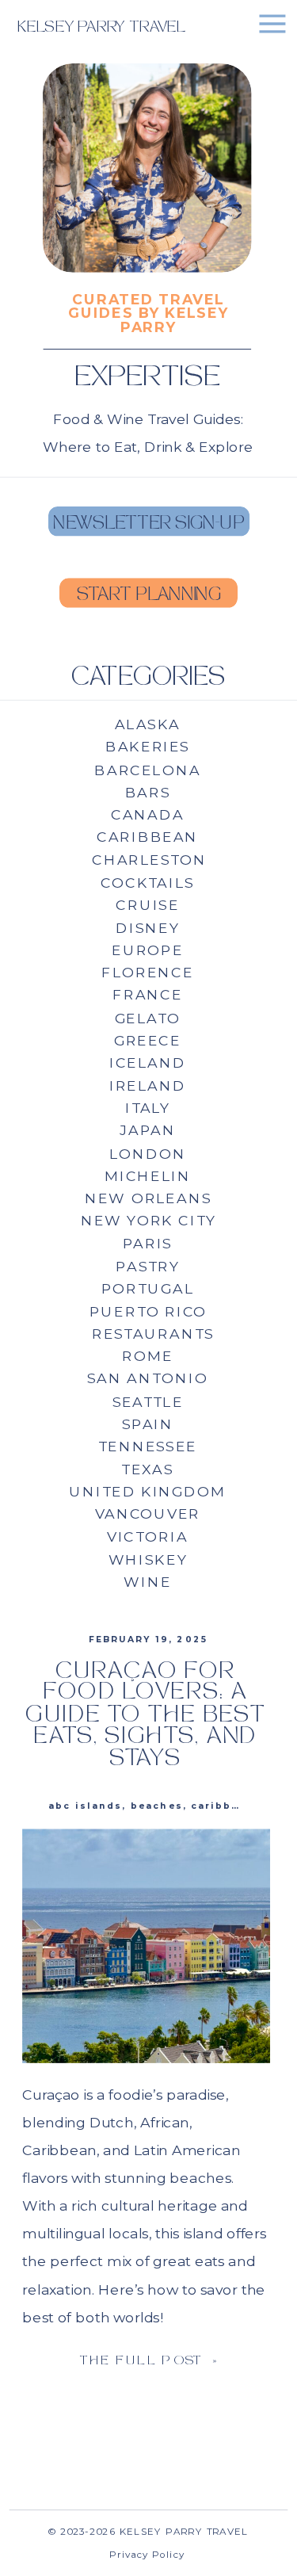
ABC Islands (86, 1806)
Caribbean (223, 1806)
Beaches (157, 1806)
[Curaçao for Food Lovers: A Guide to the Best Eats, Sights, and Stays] (146, 1946)
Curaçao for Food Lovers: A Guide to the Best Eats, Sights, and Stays (145, 1716)
